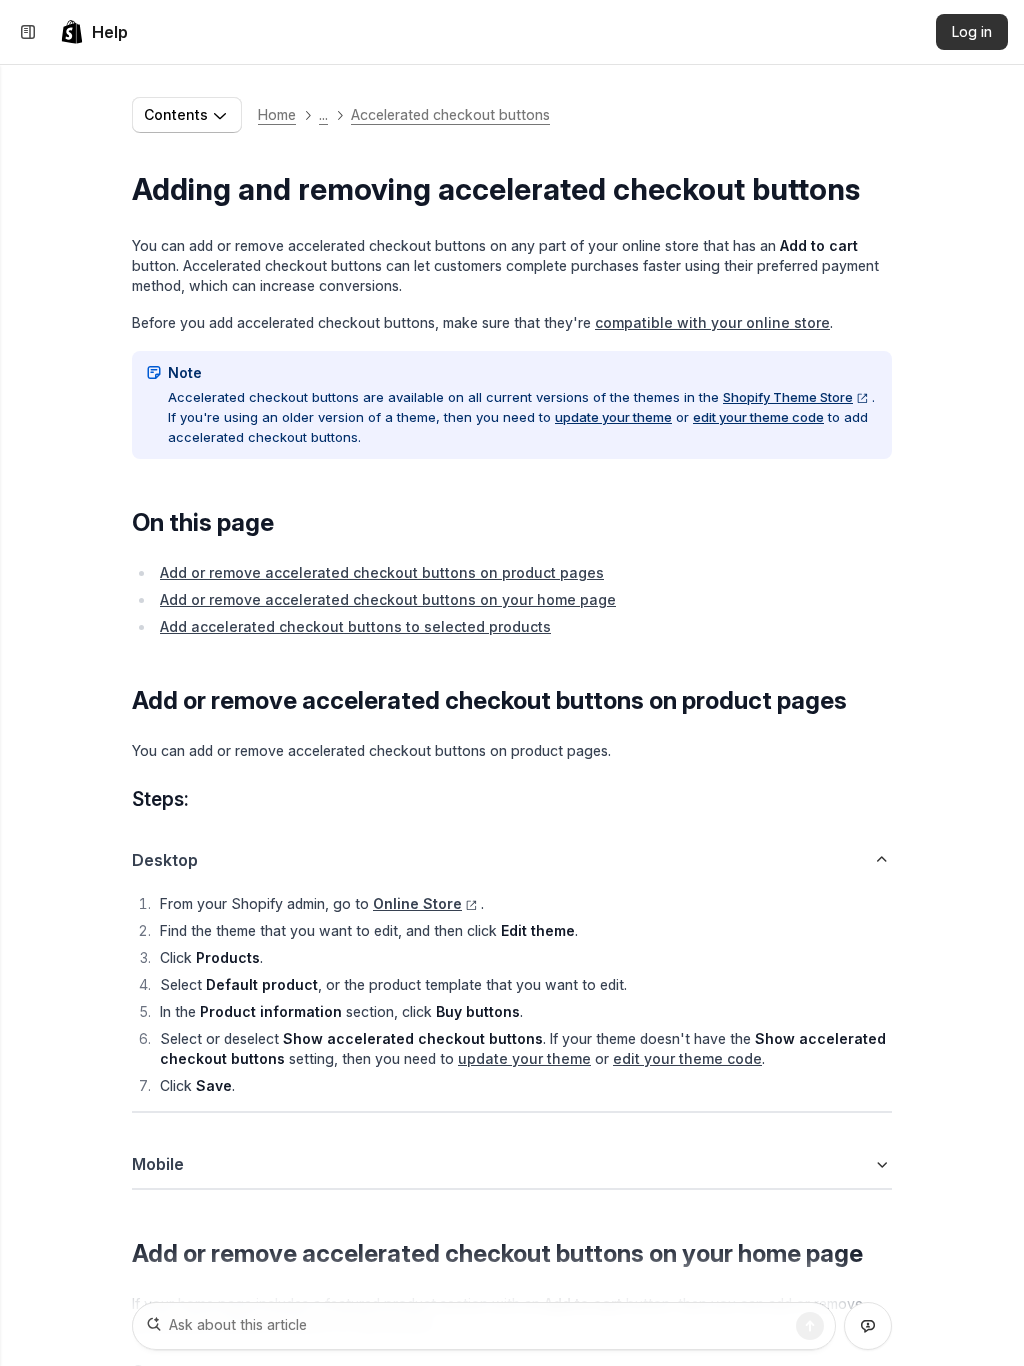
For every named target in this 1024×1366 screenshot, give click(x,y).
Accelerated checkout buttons (450, 114)
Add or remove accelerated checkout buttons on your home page (388, 599)
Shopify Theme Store (788, 397)
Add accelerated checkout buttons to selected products (355, 626)
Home (277, 114)
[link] (94, 32)
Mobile (158, 1164)
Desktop (165, 860)
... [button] (323, 114)
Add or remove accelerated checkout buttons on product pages (382, 572)
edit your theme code (758, 417)
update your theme (613, 417)
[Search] (810, 1326)
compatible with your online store (712, 322)
